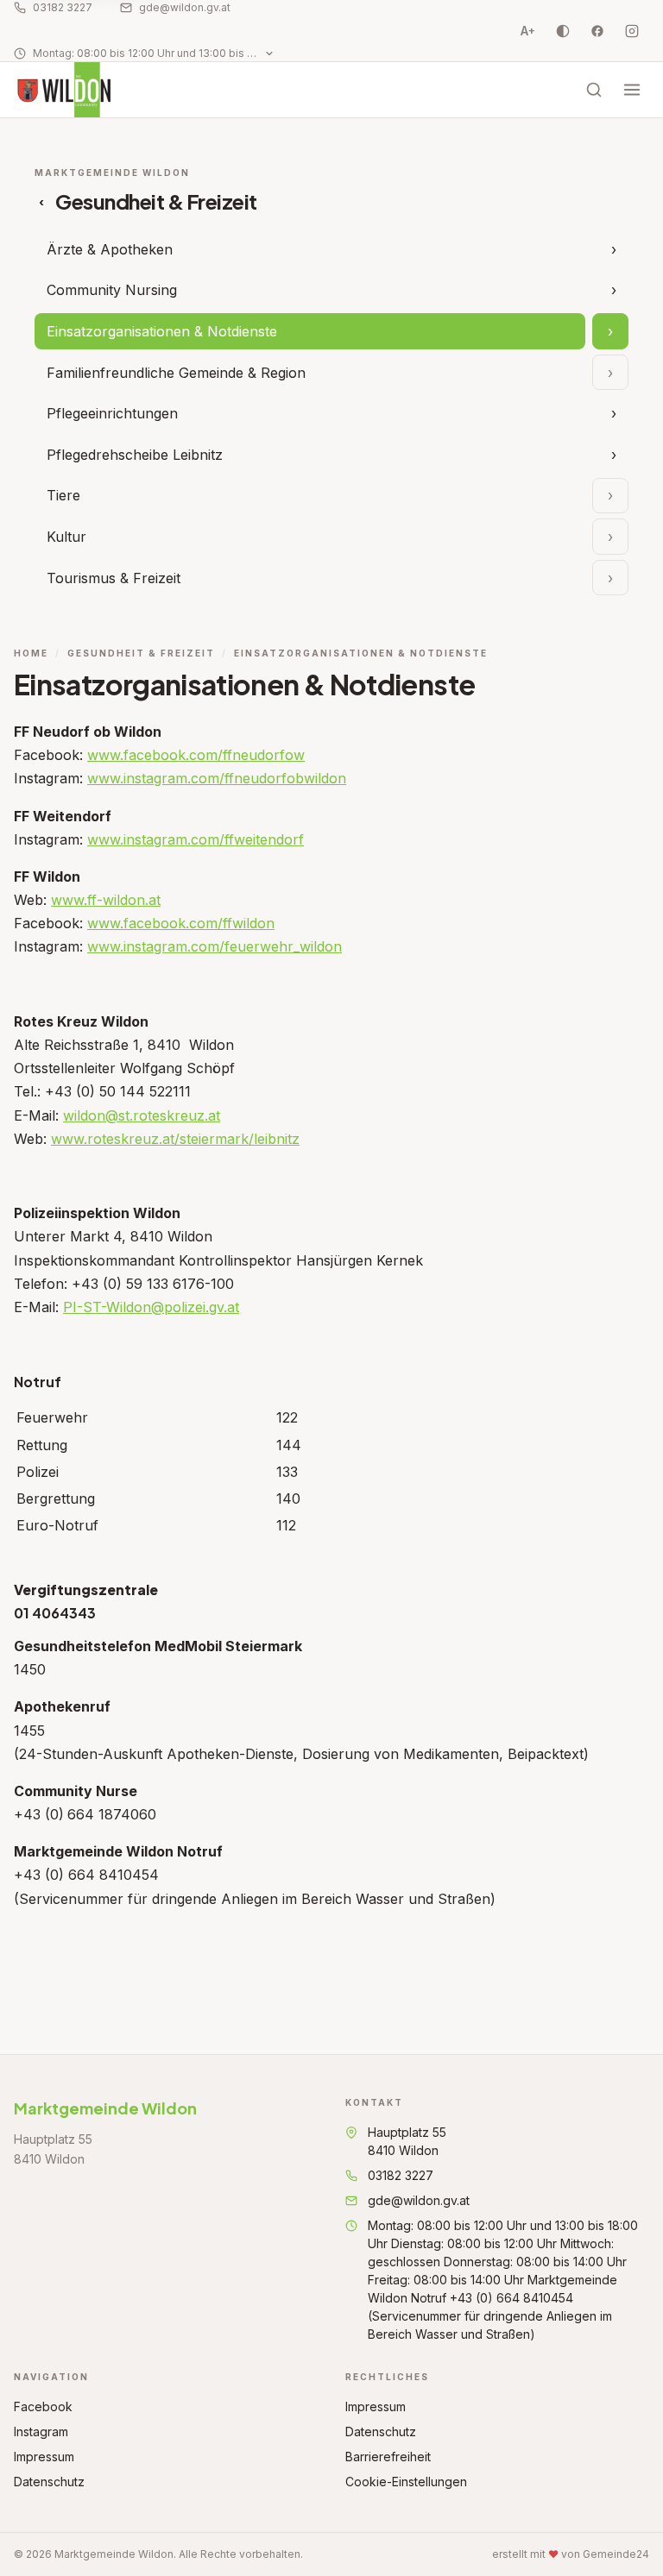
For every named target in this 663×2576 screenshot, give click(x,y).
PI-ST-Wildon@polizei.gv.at (151, 1307)
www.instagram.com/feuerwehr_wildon (215, 946)
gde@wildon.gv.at (185, 7)
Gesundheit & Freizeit (141, 653)
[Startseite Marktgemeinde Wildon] (63, 90)
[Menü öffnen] (632, 90)
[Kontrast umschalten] (563, 31)
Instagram (41, 2431)
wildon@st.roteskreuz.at (142, 1115)
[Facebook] (597, 31)
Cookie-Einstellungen (406, 2482)
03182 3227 (63, 7)
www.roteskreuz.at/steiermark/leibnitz (175, 1139)
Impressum (44, 2457)
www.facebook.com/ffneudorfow (196, 755)
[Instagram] (632, 31)
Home (31, 653)
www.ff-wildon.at (106, 900)
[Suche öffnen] (594, 90)
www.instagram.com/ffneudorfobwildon (217, 778)
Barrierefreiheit (388, 2457)
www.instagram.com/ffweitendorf (196, 839)
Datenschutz (49, 2482)
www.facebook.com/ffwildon (181, 923)
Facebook (43, 2406)
